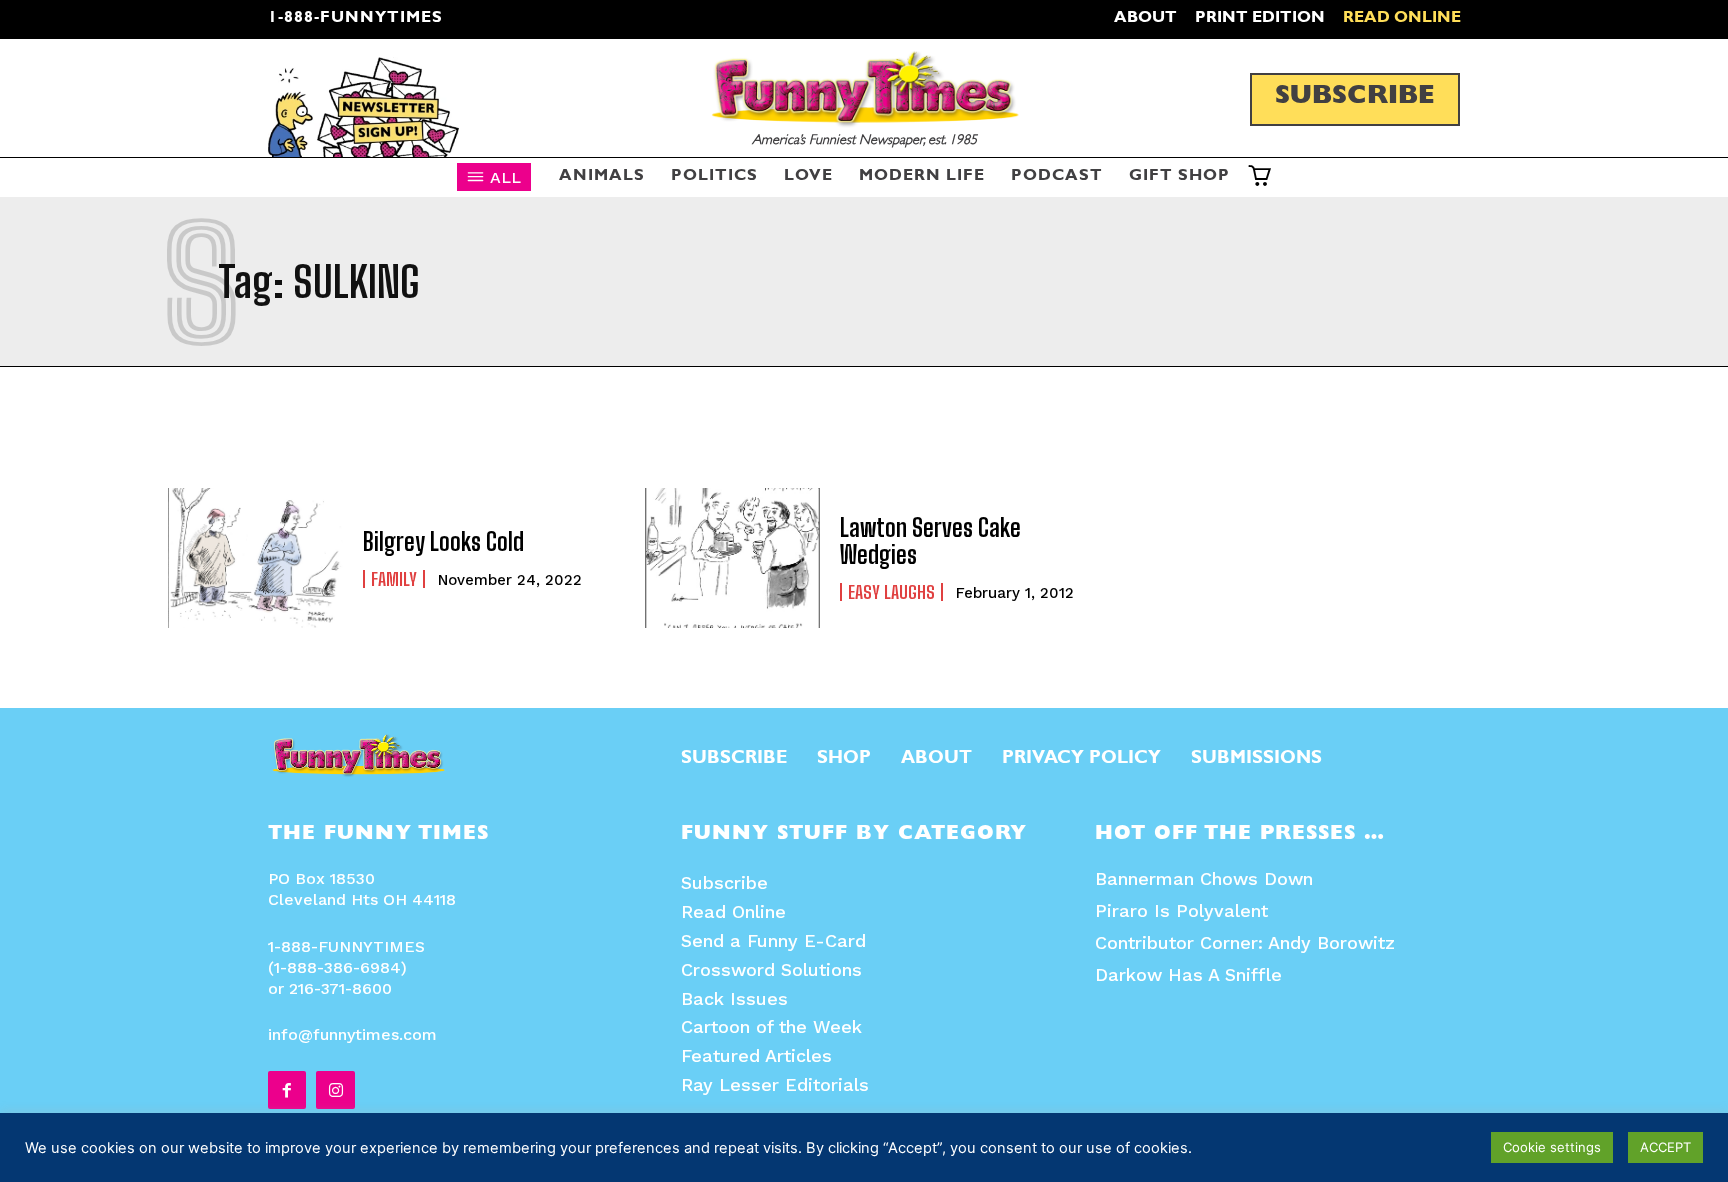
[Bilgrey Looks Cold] (255, 558)
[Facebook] (287, 1090)
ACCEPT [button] (1665, 1147)
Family (394, 579)
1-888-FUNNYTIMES (355, 19)
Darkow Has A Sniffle (1188, 974)
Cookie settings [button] (1552, 1147)
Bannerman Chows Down (1204, 878)
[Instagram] (335, 1090)
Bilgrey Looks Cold (443, 541)
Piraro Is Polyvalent (1181, 910)
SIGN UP (864, 663)
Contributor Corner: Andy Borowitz (1245, 942)
